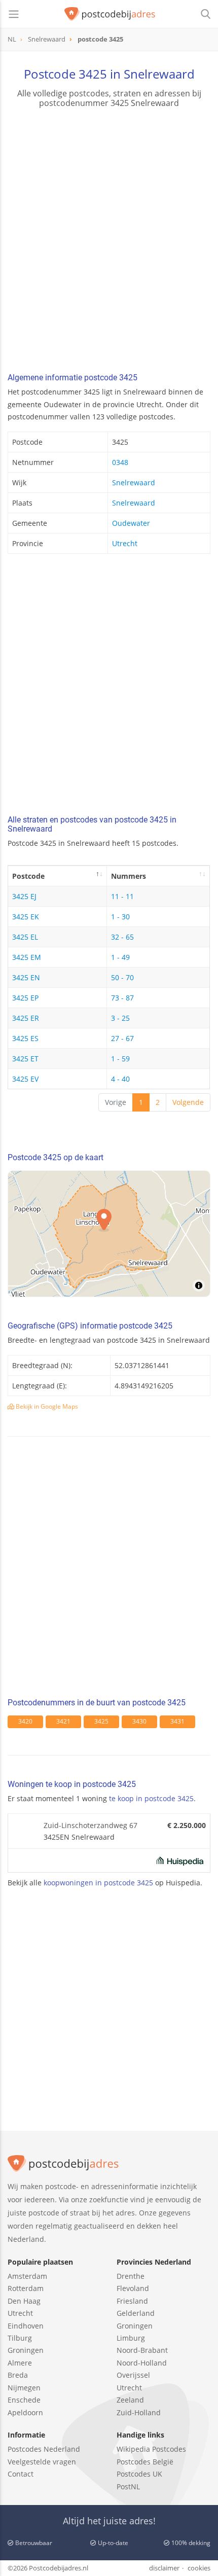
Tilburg (20, 2338)
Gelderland (136, 2313)
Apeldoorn (25, 2412)
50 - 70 (122, 977)
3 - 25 (120, 1018)
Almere (20, 2363)
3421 (63, 1721)
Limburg (131, 2338)
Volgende (188, 1102)
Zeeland (130, 2400)
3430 (139, 1721)
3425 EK (26, 917)
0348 (120, 462)
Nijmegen (24, 2388)
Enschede (24, 2400)
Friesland (132, 2301)
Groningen (26, 2350)
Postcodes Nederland (44, 2449)
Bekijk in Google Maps (46, 1406)
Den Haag (24, 2301)
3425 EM (27, 957)
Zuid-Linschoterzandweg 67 (90, 1825)
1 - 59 (120, 1059)
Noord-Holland (142, 2363)
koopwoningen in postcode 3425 (98, 1883)
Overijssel (133, 2375)
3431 (177, 1721)
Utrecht (125, 543)
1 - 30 (120, 917)
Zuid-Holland (139, 2412)
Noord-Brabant (142, 2350)
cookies (199, 2568)
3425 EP (25, 998)
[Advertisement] (109, 242)
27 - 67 (122, 1038)
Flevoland (133, 2288)
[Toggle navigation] (14, 14)
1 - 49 (120, 957)
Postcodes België (145, 2462)
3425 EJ (24, 896)
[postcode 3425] (110, 14)
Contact (21, 2474)
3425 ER (26, 1018)
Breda (18, 2375)
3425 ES (25, 1038)
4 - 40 (120, 1079)
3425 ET (25, 1059)
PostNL (128, 2486)
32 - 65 (122, 937)
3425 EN (26, 977)
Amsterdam (27, 2276)
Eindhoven (26, 2326)
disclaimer (164, 2568)
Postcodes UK (139, 2474)
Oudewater (131, 523)
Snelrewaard (134, 482)
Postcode (28, 876)
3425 (101, 1721)
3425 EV (25, 1079)
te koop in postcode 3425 (151, 1798)
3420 (25, 1721)
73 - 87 (122, 998)
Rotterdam (26, 2288)
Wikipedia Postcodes (151, 2449)
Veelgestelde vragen (42, 2462)
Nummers (129, 876)
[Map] (109, 1234)
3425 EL (25, 937)
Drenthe (131, 2276)
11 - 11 (122, 896)
